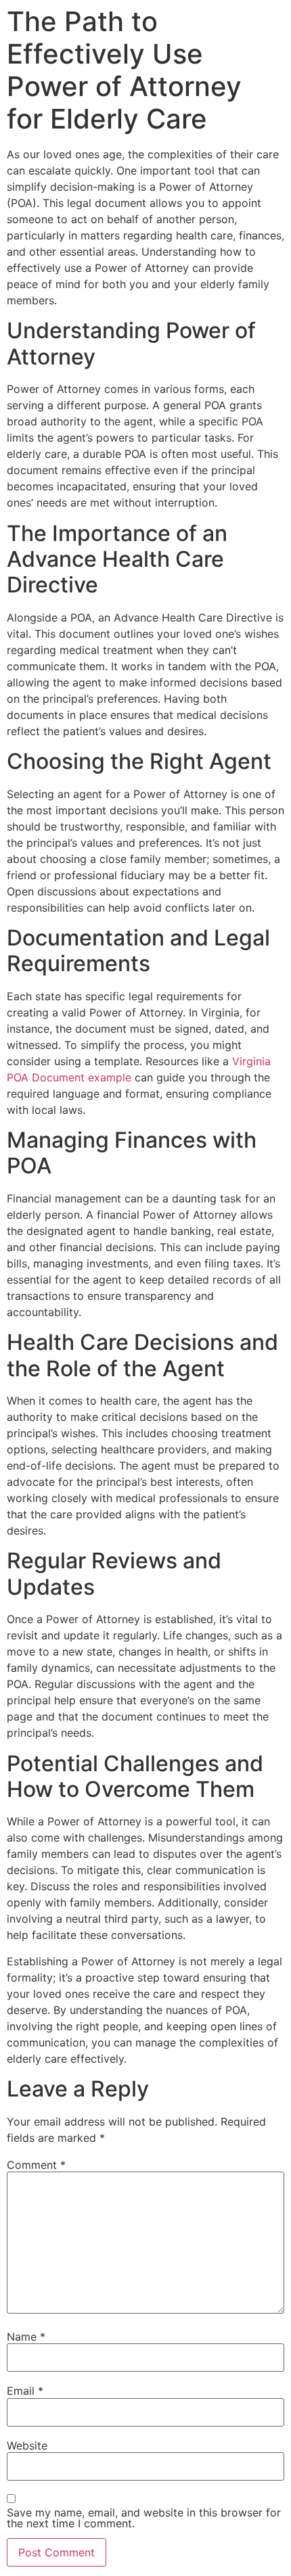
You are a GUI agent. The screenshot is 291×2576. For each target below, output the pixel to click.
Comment (36, 2165)
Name (26, 2337)
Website (27, 2445)
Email (25, 2391)
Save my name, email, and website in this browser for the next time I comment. (144, 2518)
